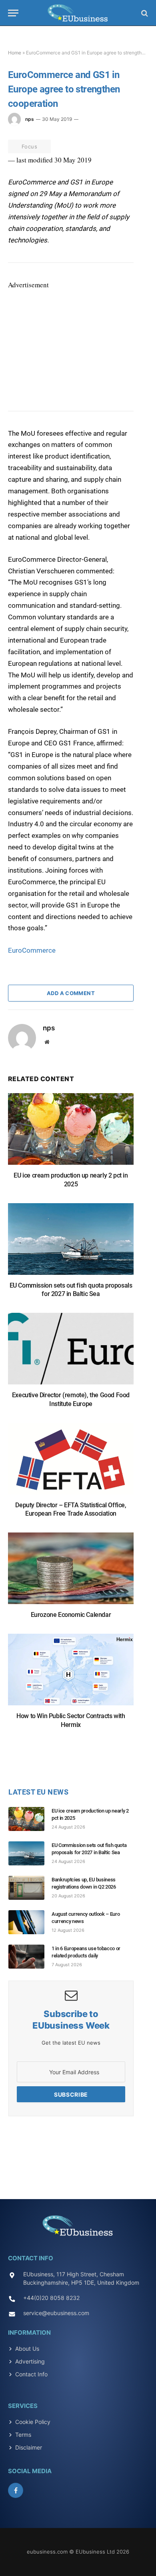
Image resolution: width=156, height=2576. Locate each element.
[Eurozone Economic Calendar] (71, 1572)
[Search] (144, 13)
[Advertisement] (68, 341)
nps (30, 119)
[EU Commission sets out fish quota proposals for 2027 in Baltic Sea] (71, 1243)
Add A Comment (71, 993)
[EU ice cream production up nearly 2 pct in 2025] (71, 1133)
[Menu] (13, 13)
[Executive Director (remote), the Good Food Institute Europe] (71, 1353)
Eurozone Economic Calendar (71, 1615)
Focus (29, 146)
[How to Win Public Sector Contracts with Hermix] (71, 1674)
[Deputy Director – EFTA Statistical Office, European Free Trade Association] (71, 1463)
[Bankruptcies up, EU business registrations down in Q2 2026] (30, 1888)
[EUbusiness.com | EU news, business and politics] (78, 13)
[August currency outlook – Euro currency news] (30, 1922)
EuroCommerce (32, 950)
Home (15, 53)
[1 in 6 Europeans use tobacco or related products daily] (30, 1957)
